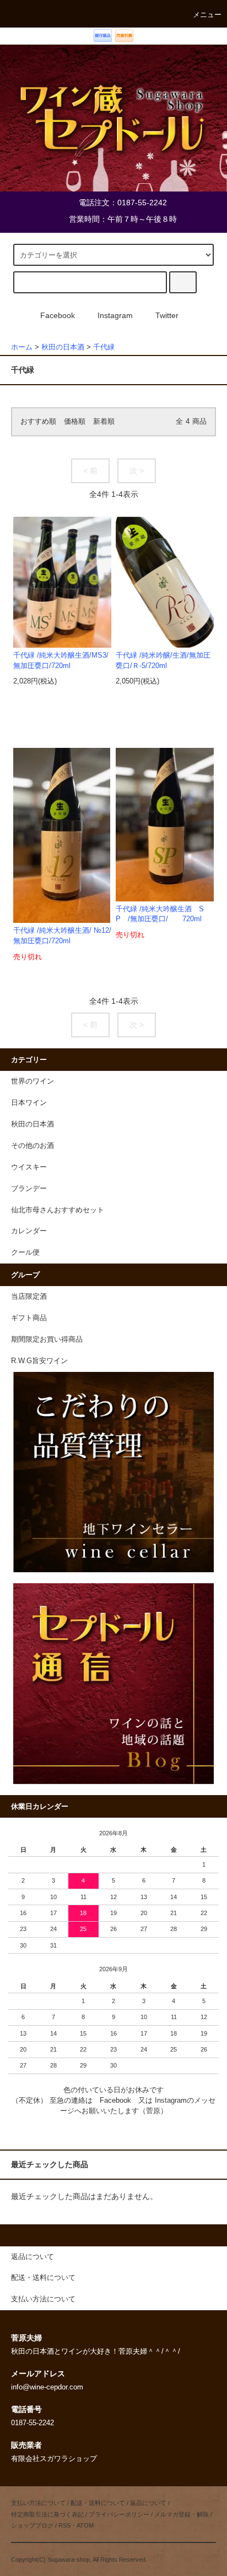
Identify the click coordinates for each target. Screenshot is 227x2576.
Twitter (167, 315)
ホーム (22, 347)
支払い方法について (38, 2503)
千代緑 (104, 347)
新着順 (104, 422)
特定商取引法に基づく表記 (47, 2514)
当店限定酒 (29, 1297)
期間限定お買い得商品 (47, 1339)
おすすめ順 (38, 422)
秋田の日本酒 (63, 347)
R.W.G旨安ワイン (39, 1361)
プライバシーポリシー (119, 2514)
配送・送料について (98, 2503)
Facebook (58, 315)
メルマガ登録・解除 (182, 2514)
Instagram (115, 315)
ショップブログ (32, 2525)
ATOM (85, 2525)
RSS (64, 2525)
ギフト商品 (29, 1318)
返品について (148, 2503)
